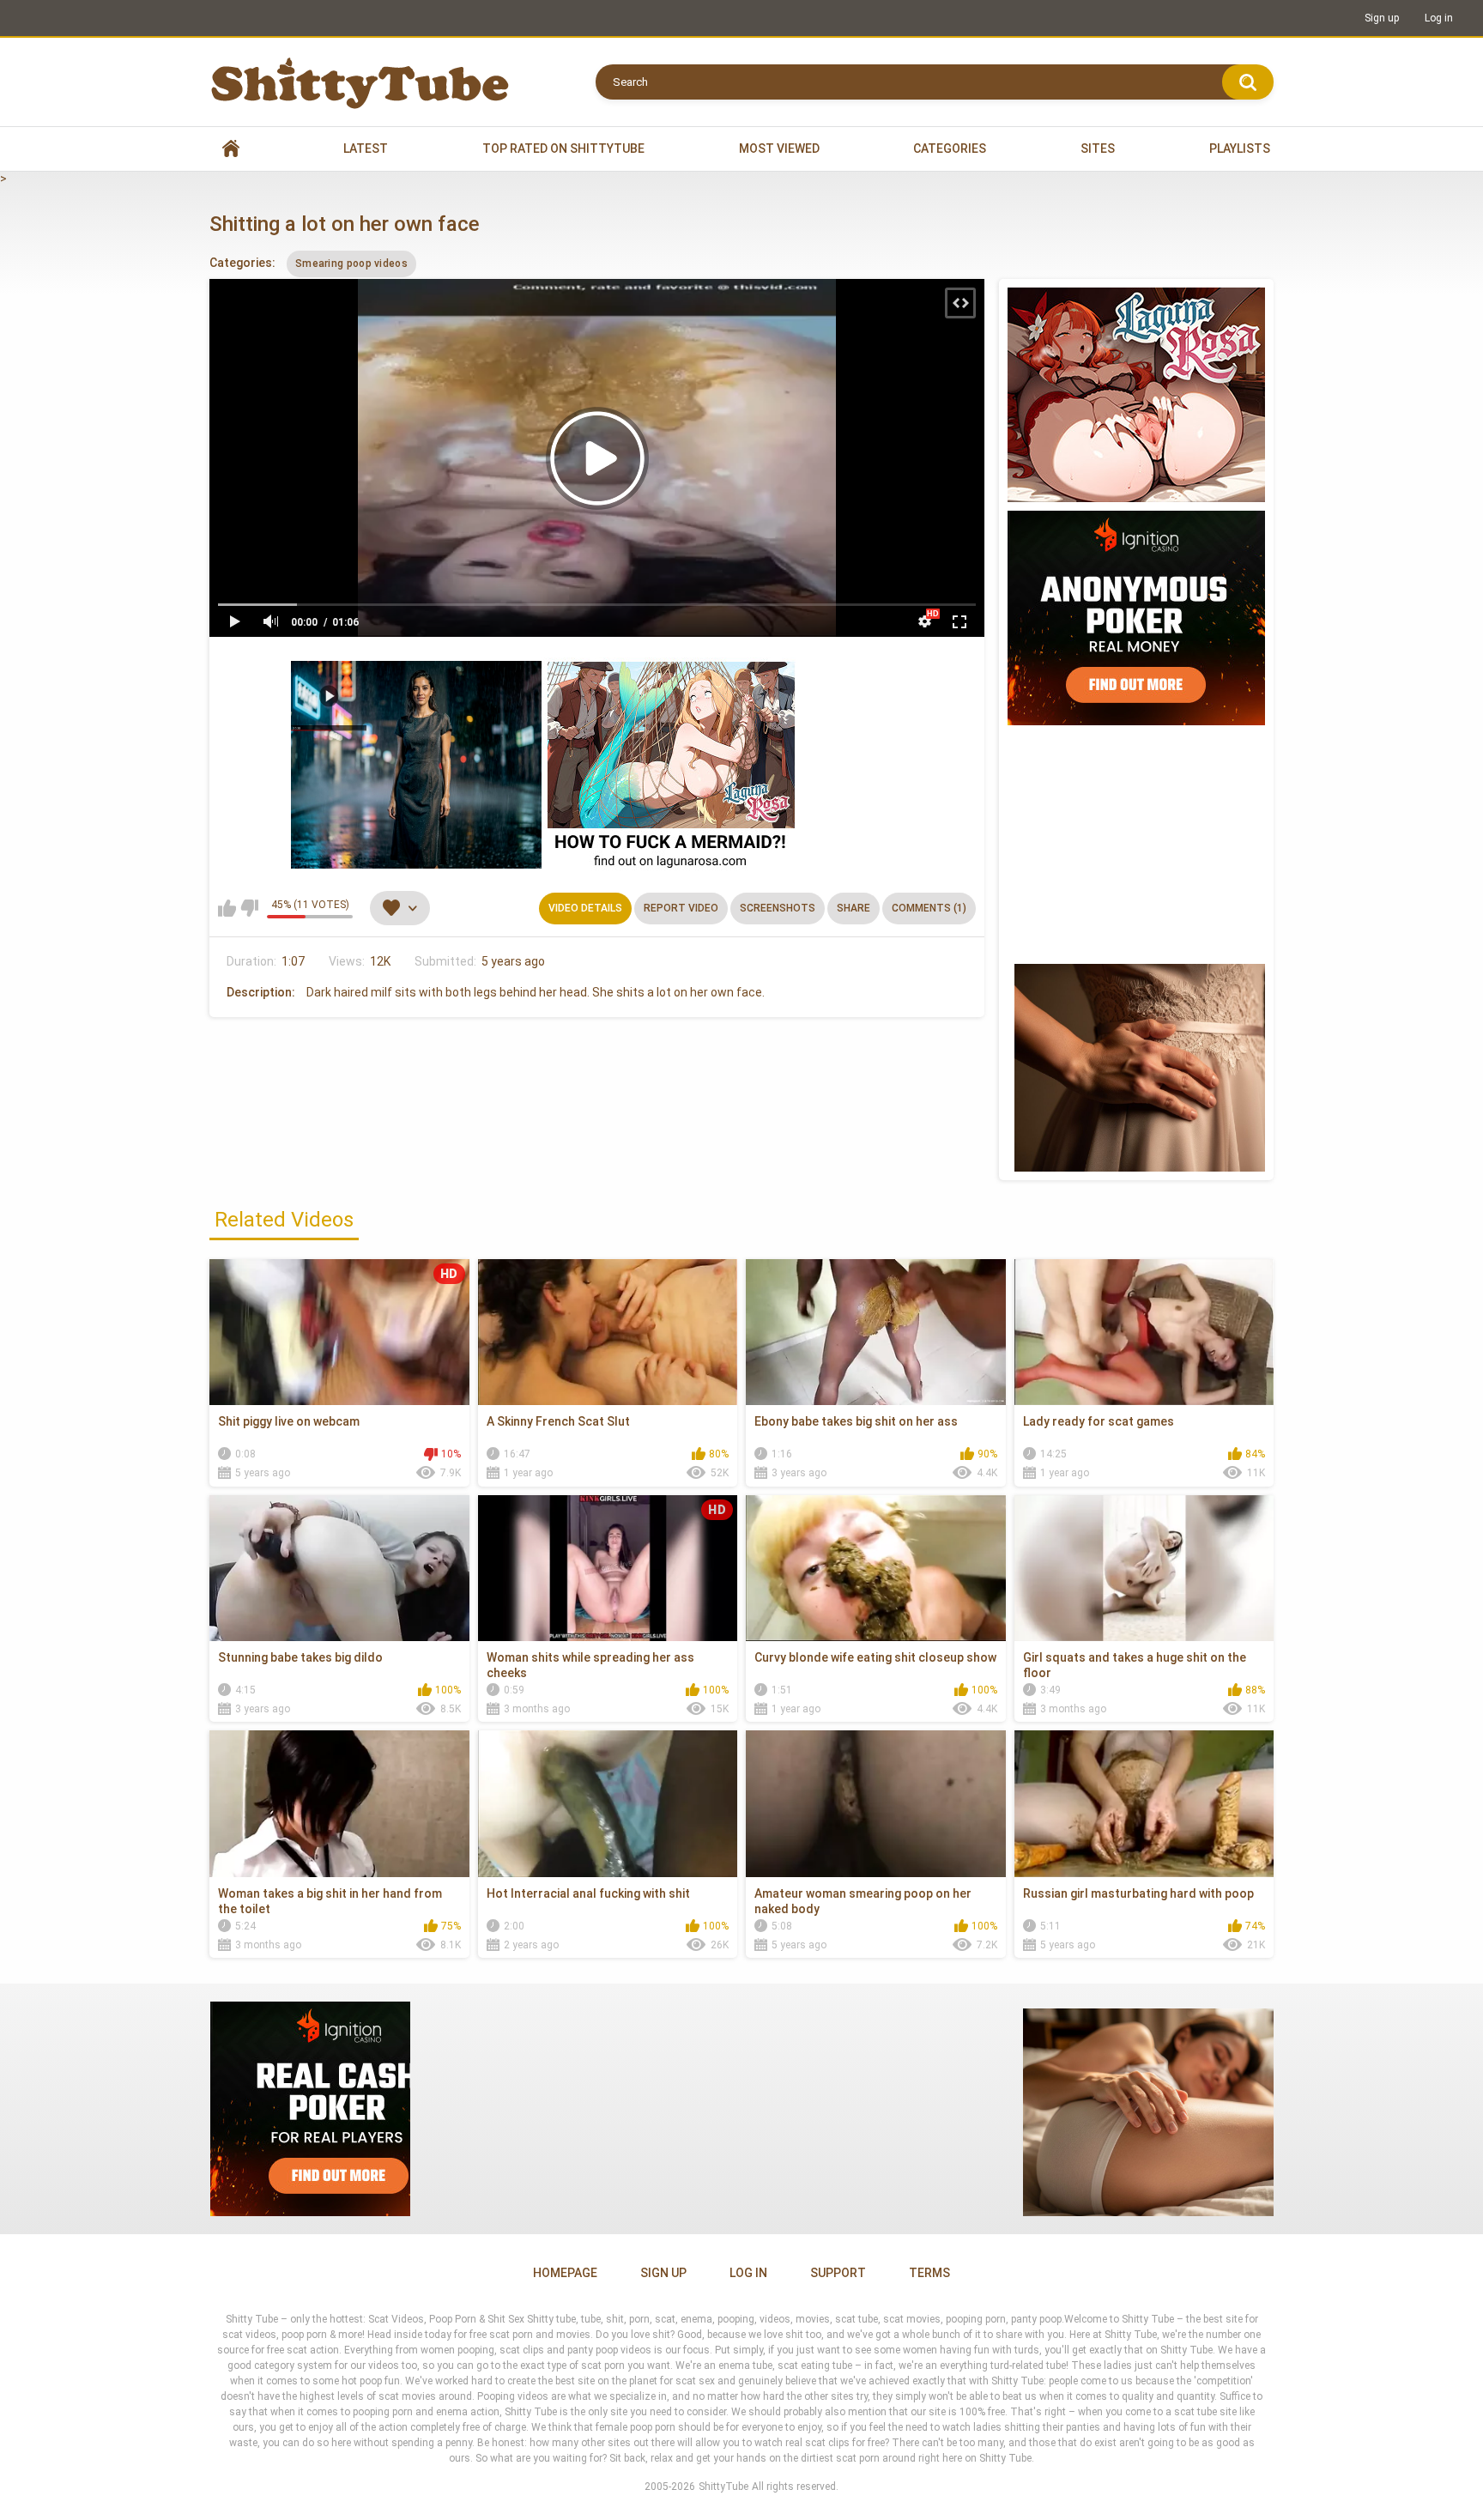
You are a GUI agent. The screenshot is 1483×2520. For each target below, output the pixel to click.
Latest (366, 148)
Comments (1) (929, 908)
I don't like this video (249, 908)
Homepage (565, 2273)
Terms (929, 2273)
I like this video (227, 908)
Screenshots (778, 908)
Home (231, 149)
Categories (950, 148)
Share (853, 908)
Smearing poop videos (351, 264)
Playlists (1240, 148)
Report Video (681, 908)
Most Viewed (779, 148)
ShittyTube (723, 2487)
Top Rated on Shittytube (563, 148)
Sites (1098, 148)
